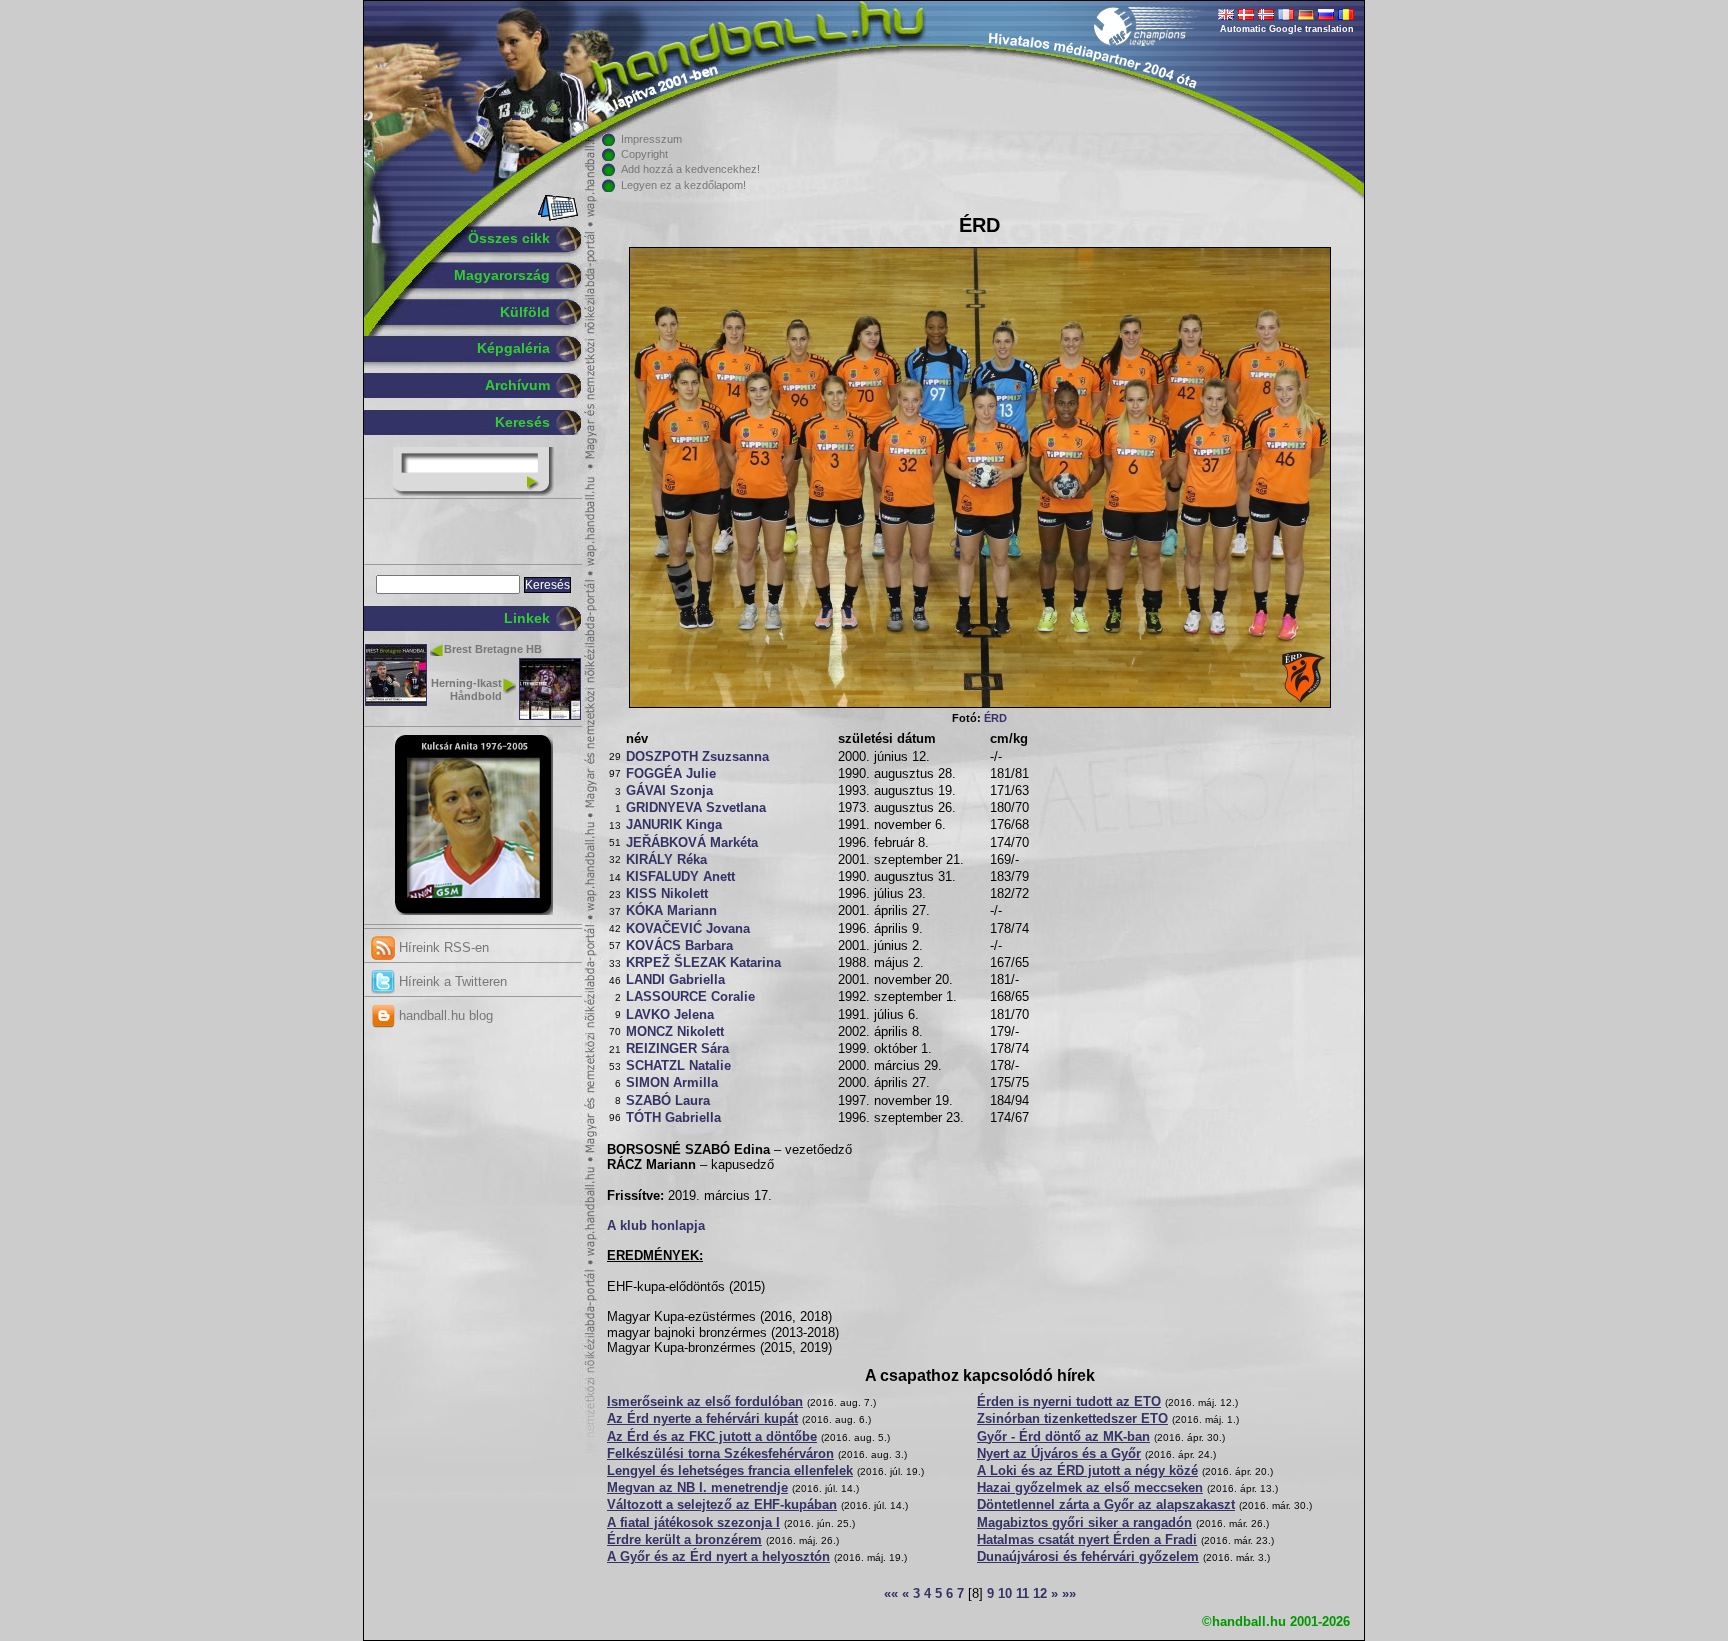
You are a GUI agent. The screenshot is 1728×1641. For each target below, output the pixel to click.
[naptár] (556, 217)
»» (1069, 1594)
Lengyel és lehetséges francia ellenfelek (730, 1471)
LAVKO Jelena (670, 1015)
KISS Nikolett (667, 894)
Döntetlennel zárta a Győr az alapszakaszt (1106, 1505)
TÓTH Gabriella (673, 1118)
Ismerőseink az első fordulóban (705, 1402)
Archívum (517, 385)
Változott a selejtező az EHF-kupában (722, 1505)
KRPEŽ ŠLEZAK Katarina (703, 963)
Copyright (644, 154)
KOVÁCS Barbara (679, 946)
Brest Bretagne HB (493, 649)
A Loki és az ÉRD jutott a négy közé (1087, 1471)
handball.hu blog (444, 1015)
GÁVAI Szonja (669, 791)
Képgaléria (513, 348)
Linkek (527, 618)
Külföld (525, 312)
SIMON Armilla (672, 1083)
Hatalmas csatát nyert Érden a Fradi (1087, 1540)
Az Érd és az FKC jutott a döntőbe (712, 1437)
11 (1022, 1594)
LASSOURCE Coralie (690, 997)
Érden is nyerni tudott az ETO (1069, 1402)
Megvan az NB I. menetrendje (697, 1488)
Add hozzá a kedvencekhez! (690, 169)
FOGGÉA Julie (671, 774)
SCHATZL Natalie (678, 1066)
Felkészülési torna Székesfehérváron (720, 1454)
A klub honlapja (656, 1226)
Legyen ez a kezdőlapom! (683, 185)
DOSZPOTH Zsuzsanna (697, 757)
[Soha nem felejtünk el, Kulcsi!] (473, 911)
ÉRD (995, 718)
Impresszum (651, 139)
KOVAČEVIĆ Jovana (688, 929)
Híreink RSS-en (442, 947)
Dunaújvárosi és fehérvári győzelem (1088, 1557)
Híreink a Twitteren (451, 981)
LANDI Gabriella (675, 980)
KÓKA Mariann (671, 911)
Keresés (522, 422)
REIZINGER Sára (677, 1049)
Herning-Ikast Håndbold (466, 689)
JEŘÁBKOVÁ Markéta (692, 843)
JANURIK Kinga (674, 825)
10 (1005, 1594)
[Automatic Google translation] (1226, 16)
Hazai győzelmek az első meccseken (1090, 1488)
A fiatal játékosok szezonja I (693, 1523)
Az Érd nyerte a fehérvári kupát (702, 1419)
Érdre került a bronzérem (684, 1540)
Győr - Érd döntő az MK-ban (1063, 1437)
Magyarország (502, 275)
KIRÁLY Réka (666, 860)
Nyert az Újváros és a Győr (1059, 1454)
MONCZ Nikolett (675, 1032)
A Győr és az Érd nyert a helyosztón (718, 1557)
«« (891, 1594)
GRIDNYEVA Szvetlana (696, 808)
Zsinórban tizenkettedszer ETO (1072, 1419)
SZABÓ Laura (668, 1101)
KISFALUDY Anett (680, 877)
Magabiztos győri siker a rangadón (1084, 1523)
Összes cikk (509, 238)
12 (1040, 1594)
